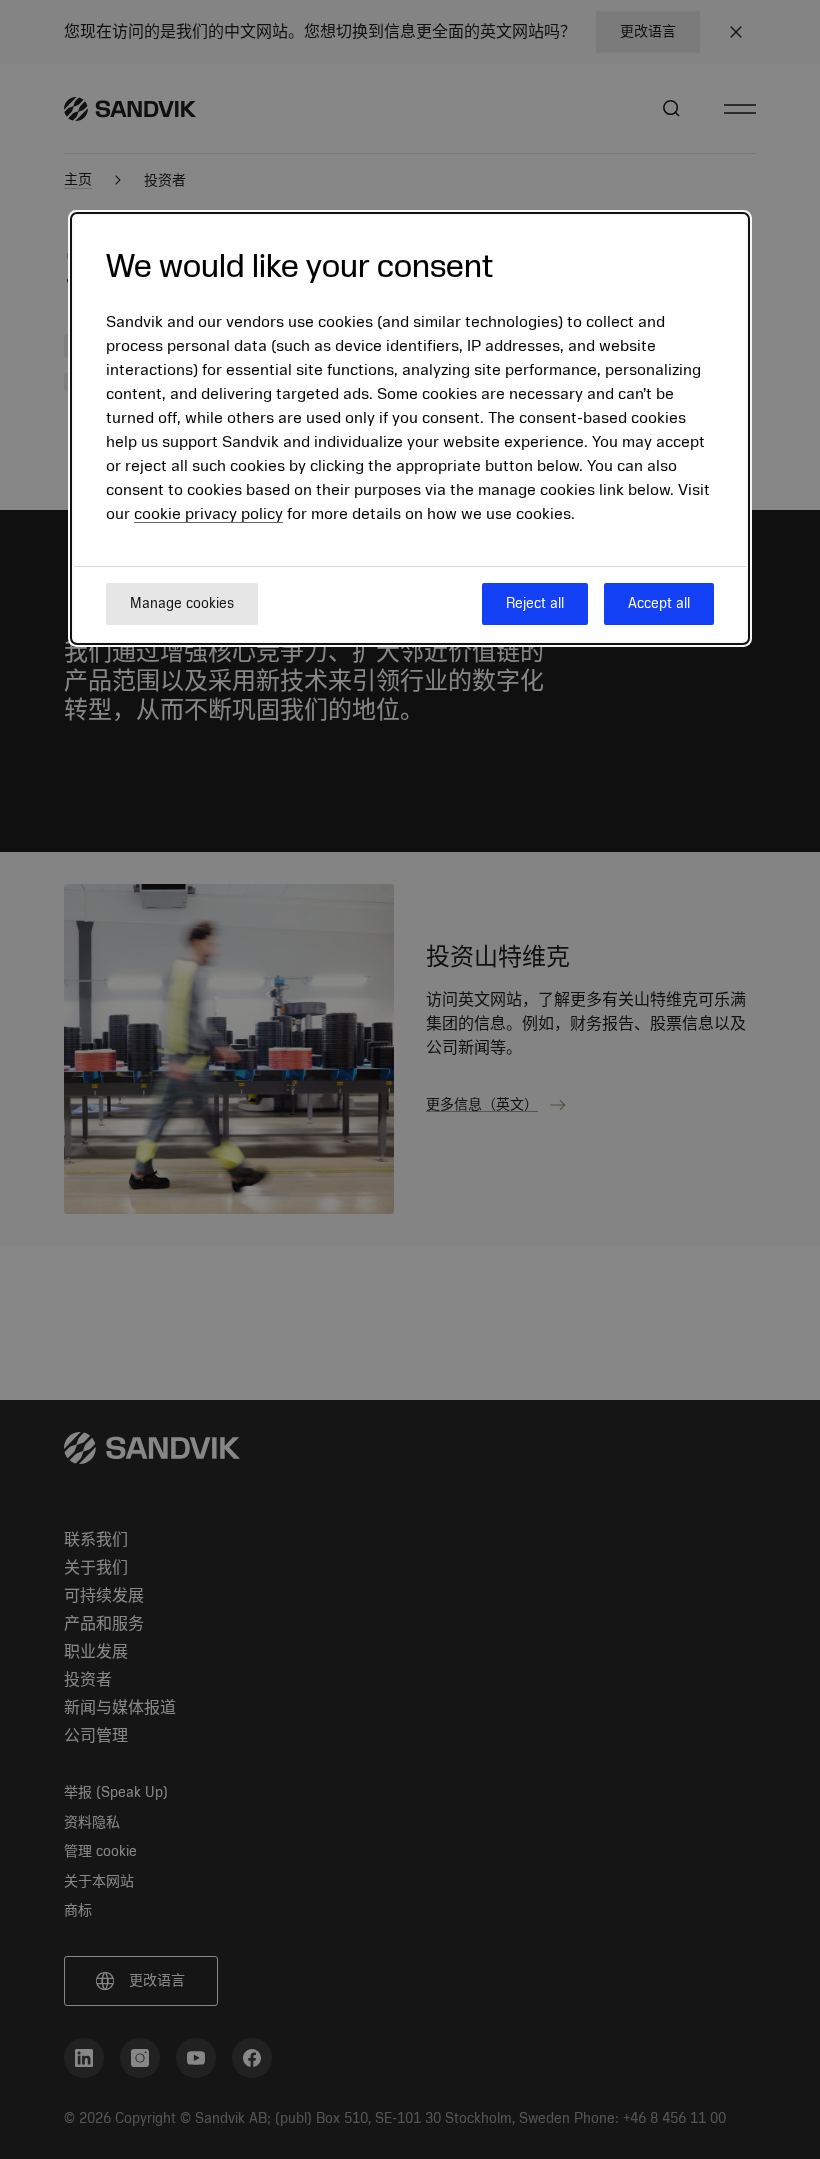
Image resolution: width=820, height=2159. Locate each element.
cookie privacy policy (208, 514)
